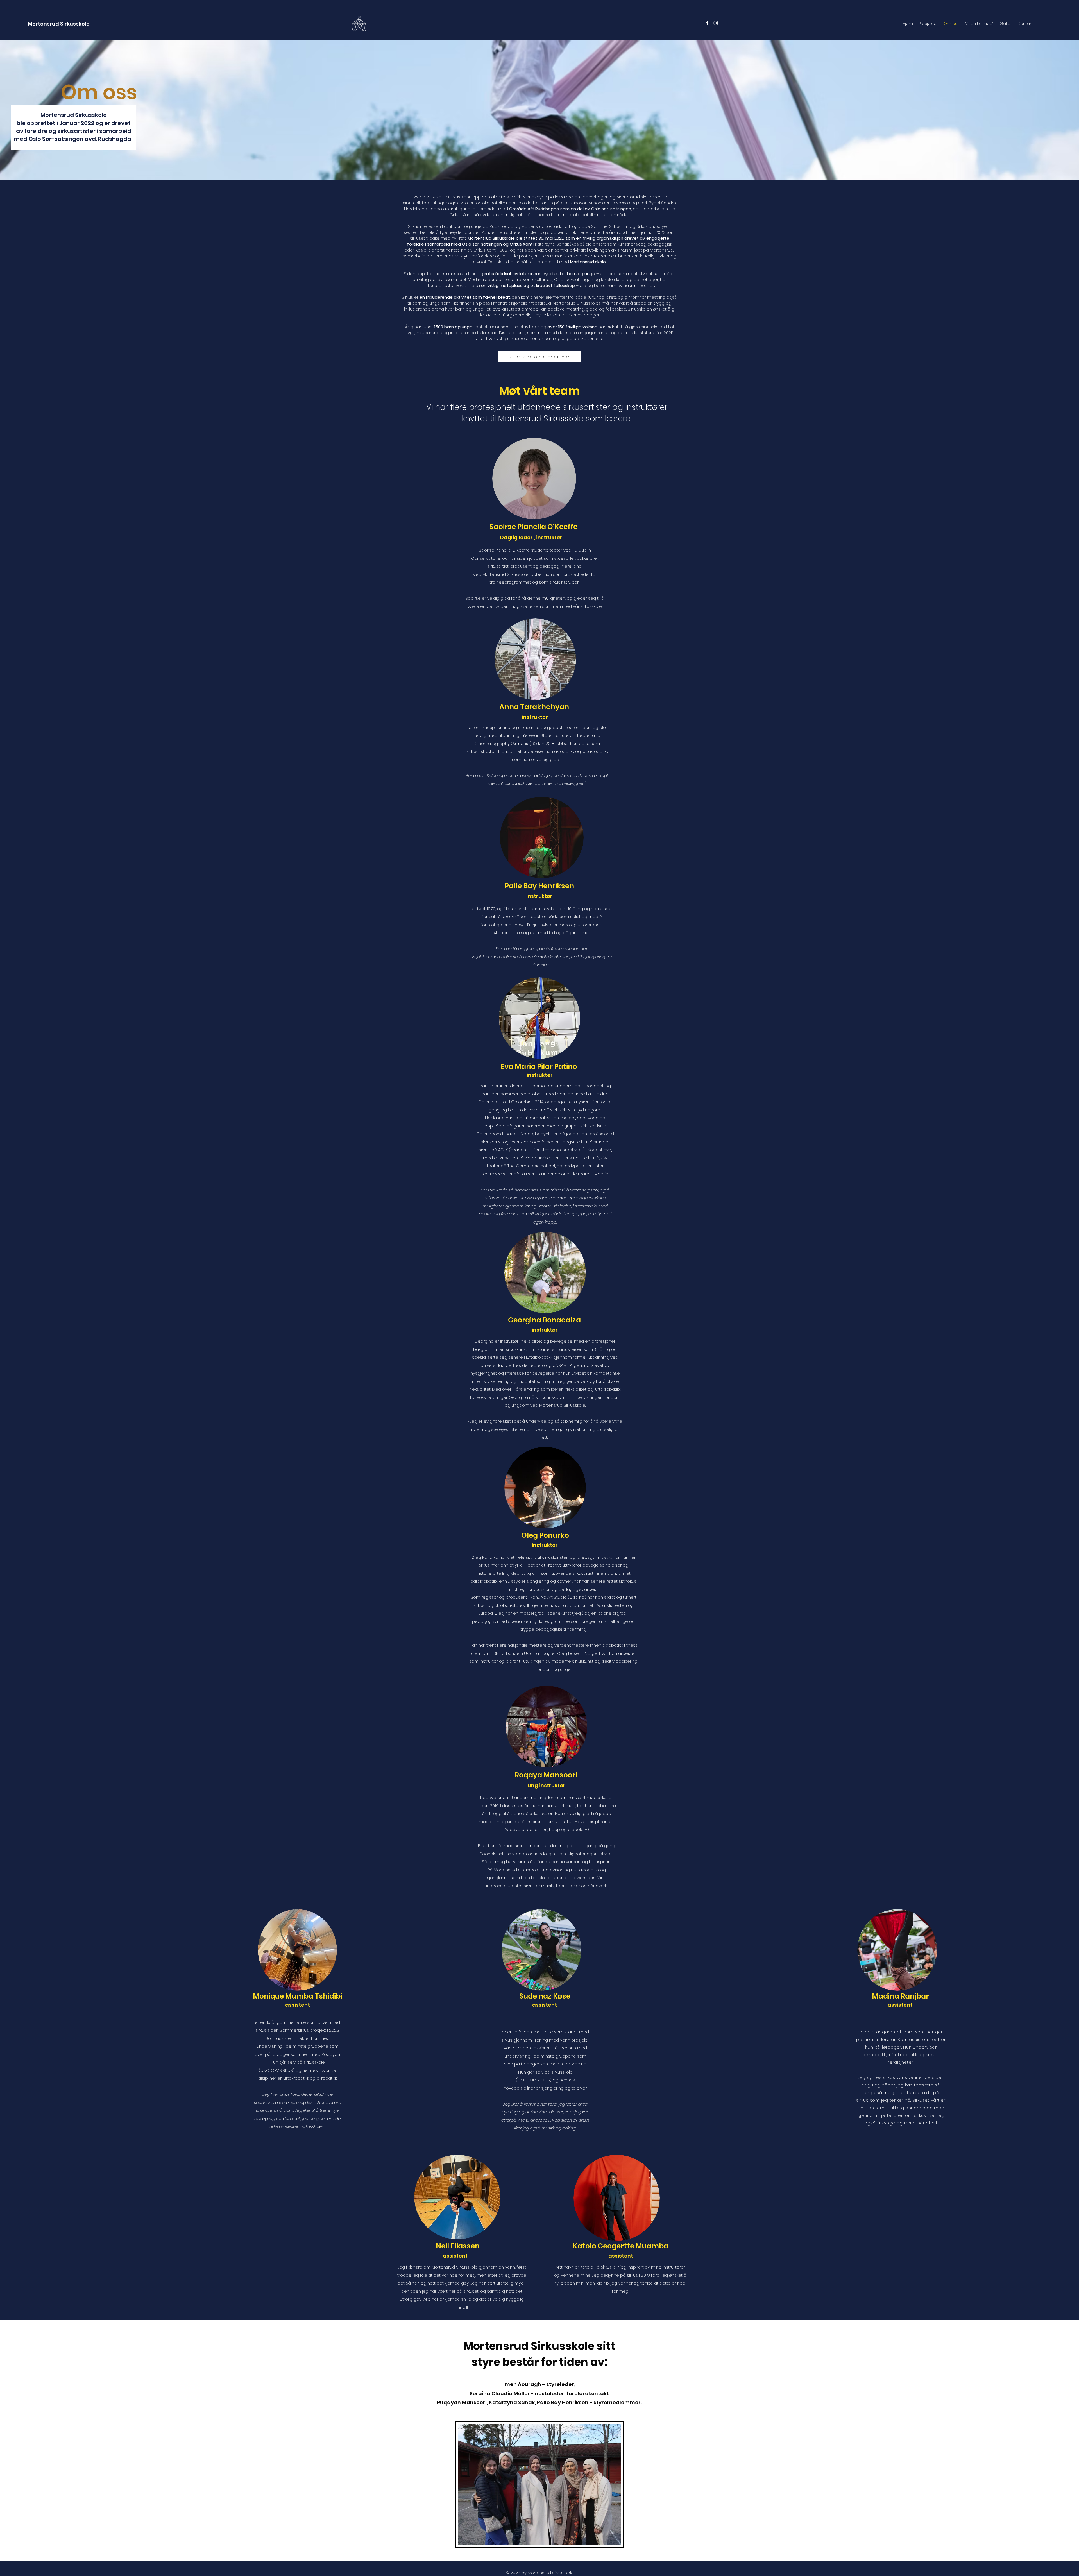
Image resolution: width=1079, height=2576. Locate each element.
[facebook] (707, 23)
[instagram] (716, 23)
